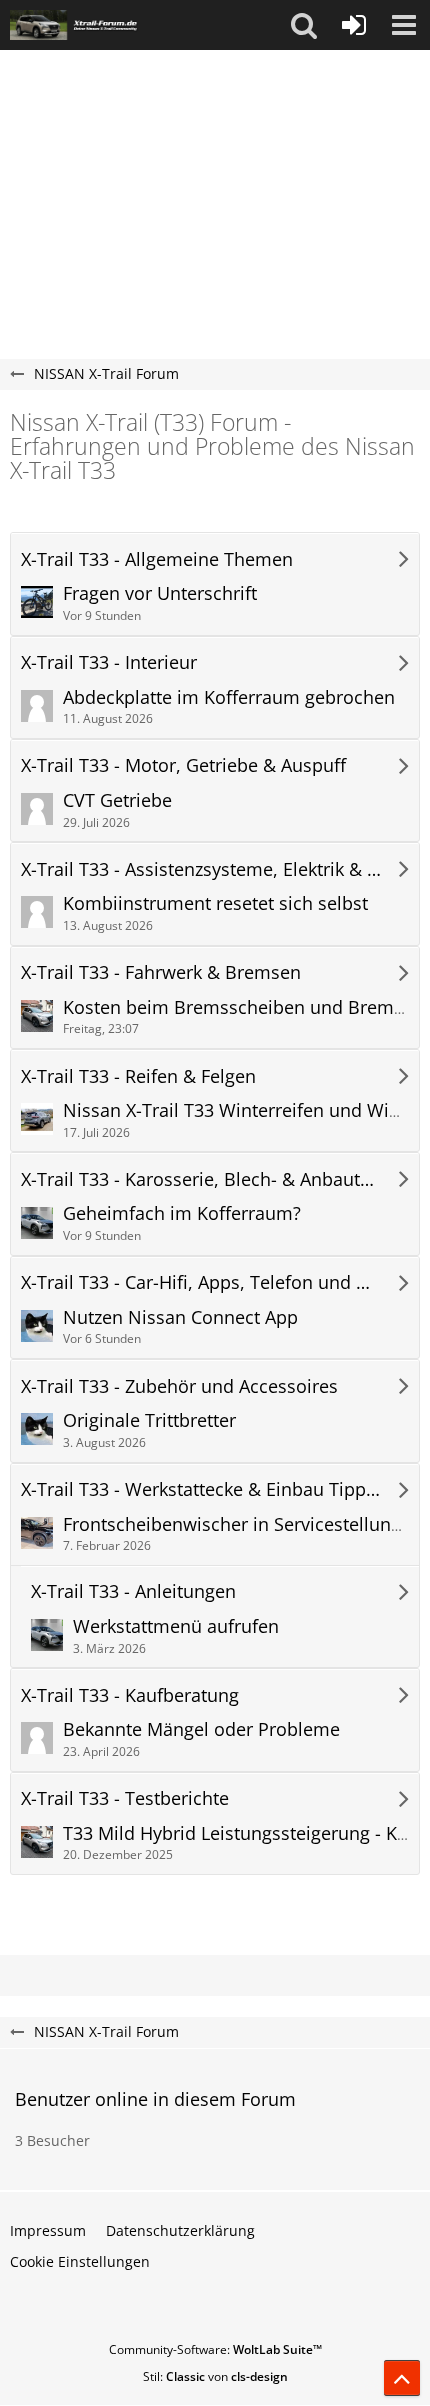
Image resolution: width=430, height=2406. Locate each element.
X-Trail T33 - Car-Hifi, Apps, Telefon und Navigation (201, 1282)
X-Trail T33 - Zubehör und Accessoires (179, 1386)
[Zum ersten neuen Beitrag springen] (37, 602)
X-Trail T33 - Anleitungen (133, 1591)
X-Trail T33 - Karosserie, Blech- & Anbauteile (201, 1179)
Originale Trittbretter (149, 1420)
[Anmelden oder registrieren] (354, 25)
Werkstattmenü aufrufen (176, 1626)
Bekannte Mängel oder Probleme (201, 1729)
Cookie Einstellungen (80, 2261)
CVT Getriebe (117, 800)
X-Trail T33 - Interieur (109, 662)
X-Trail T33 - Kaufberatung (130, 1695)
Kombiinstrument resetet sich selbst (215, 903)
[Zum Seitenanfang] (402, 2378)
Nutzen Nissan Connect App (180, 1317)
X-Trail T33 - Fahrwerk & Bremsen (161, 972)
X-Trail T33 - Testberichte (125, 1798)
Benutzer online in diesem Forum (155, 2099)
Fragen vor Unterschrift (160, 593)
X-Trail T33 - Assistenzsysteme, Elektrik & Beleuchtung (201, 869)
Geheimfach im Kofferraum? (182, 1213)
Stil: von (215, 2376)
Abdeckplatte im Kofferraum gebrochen (229, 697)
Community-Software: (215, 2349)
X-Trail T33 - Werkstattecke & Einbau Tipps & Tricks (201, 1489)
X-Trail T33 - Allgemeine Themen (157, 559)
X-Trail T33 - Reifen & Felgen (138, 1076)
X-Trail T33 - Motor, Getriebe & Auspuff (183, 765)
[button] (304, 25)
